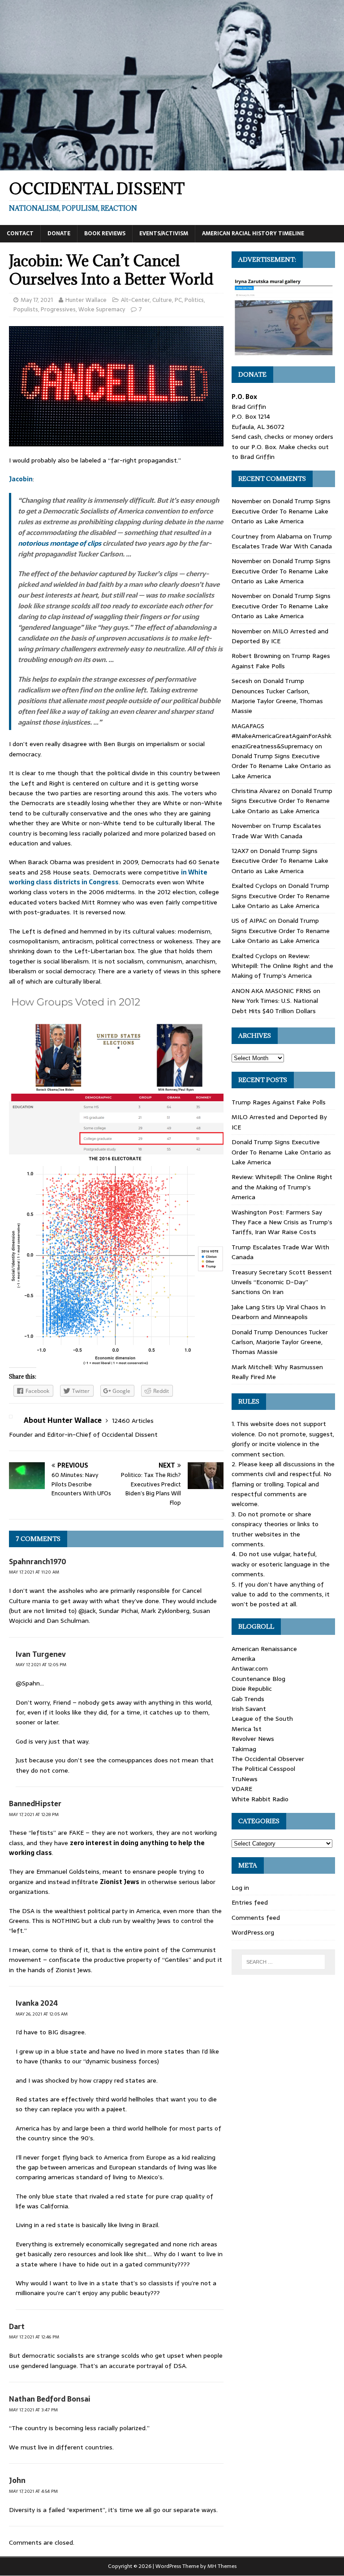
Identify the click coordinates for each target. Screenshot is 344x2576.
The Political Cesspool (263, 1769)
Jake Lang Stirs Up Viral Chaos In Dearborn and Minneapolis (279, 1312)
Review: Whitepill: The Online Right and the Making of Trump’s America (282, 966)
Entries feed (250, 1902)
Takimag (244, 1749)
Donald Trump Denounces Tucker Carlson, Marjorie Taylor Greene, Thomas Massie (277, 696)
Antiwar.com (250, 1668)
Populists (26, 309)
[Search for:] (283, 1962)
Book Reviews (105, 233)
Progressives (58, 309)
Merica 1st (247, 1729)
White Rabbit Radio (260, 1799)
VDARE (242, 1789)
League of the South (262, 1719)
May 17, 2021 (37, 300)
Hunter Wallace (86, 300)
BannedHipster (35, 1804)
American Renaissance (264, 1649)
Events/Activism (164, 233)
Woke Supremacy (102, 309)
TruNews (245, 1779)
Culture (162, 300)
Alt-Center (135, 300)
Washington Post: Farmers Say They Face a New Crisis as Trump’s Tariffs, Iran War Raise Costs (282, 1222)
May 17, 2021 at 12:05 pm (41, 1665)
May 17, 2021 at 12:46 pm (34, 2337)
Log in (240, 1888)
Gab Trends (248, 1699)
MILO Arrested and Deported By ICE (280, 636)
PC (178, 300)
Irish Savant (249, 1709)
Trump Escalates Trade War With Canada (282, 541)
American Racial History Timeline (253, 233)
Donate (59, 233)
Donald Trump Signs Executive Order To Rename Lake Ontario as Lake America (281, 511)
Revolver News (253, 1739)
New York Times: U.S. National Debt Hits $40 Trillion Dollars (275, 1006)
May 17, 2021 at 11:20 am (34, 1572)
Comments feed (256, 1918)
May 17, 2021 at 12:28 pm (34, 1814)
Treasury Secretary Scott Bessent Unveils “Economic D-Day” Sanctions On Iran (282, 1282)
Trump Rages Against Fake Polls (281, 661)
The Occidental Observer (268, 1759)
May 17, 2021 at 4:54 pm (33, 2491)
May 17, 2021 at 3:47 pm (33, 2410)
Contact (20, 233)
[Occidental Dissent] (172, 166)
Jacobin (21, 479)
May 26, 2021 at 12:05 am (42, 2014)
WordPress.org (253, 1932)
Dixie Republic (252, 1689)
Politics (194, 300)
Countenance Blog (258, 1679)
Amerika (243, 1659)
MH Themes (222, 2566)
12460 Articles (133, 1421)
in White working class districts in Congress (108, 877)
